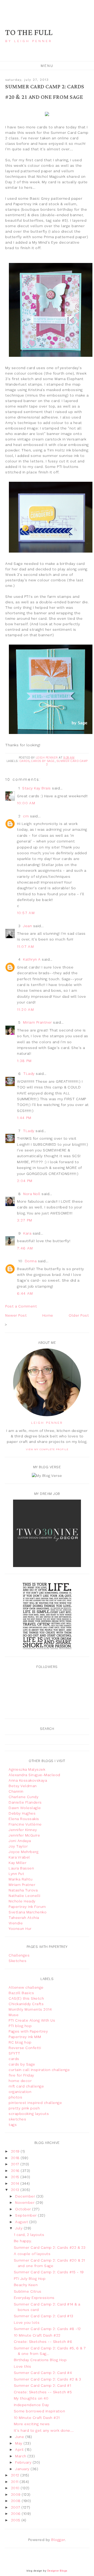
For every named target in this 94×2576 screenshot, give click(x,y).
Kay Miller (17, 1863)
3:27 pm (25, 1220)
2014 (16, 2183)
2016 (16, 2171)
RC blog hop (20, 2042)
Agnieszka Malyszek (27, 1769)
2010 (16, 2488)
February (24, 2462)
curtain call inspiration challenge (39, 2070)
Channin (16, 1791)
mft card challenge (26, 2086)
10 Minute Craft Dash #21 (37, 2418)
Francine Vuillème (25, 1824)
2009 (16, 2494)
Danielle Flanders (25, 1802)
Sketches (17, 1961)
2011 (15, 2482)
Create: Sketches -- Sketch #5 (43, 2392)
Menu (47, 66)
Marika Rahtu (20, 1879)
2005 (16, 2520)
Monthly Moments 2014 (30, 2009)
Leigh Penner (47, 1423)
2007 (16, 2507)
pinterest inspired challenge (35, 2103)
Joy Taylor (18, 1846)
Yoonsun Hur (20, 1929)
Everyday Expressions (34, 2298)
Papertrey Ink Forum (27, 1907)
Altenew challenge (26, 1987)
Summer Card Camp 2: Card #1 (43, 2385)
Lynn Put (16, 1874)
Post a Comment (21, 1306)
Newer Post (16, 1315)
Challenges (19, 1955)
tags (13, 2125)
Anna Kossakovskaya (28, 1780)
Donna (31, 1261)
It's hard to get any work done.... (44, 2430)
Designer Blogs (57, 2571)
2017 (16, 2164)
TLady (29, 1074)
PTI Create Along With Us (32, 2020)
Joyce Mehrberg (23, 1852)
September (27, 2215)
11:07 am (25, 946)
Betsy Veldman (23, 1786)
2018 (16, 2158)
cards (25, 761)
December (26, 2196)
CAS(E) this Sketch (26, 1998)
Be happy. (23, 2241)
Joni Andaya (20, 1841)
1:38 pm (24, 1061)
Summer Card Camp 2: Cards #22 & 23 (50, 2247)
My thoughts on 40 (31, 2398)
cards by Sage (43, 761)
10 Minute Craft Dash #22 (37, 2335)
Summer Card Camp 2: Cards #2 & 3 (48, 2379)
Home (48, 1315)
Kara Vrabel (19, 1857)
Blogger (58, 2540)
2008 (16, 2501)
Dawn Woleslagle (25, 1808)
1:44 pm (24, 1118)
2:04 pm (25, 1181)
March (21, 2456)
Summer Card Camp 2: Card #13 (44, 2316)
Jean (27, 926)
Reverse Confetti (25, 2048)
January (23, 2469)
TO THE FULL (29, 33)
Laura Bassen (21, 1868)
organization (20, 2092)
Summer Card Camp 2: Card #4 (43, 2373)
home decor (20, 2081)
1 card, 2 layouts (29, 2235)
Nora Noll (32, 1194)
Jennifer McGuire (24, 1835)
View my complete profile (47, 1449)
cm (26, 816)
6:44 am (25, 1293)
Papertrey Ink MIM (25, 2037)
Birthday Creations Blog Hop (40, 2360)
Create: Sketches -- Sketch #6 (43, 2342)
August (22, 2222)
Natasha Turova (23, 1890)
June (20, 2437)
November (25, 2202)
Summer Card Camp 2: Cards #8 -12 (47, 2329)
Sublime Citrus (28, 2291)
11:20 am (25, 1009)
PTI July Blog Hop (30, 2279)
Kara (27, 1233)
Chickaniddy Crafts (26, 2004)
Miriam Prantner (37, 1022)
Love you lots (27, 2322)
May (19, 2443)
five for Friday (21, 2075)
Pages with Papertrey (28, 2031)
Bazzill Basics (21, 1993)
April (20, 2449)
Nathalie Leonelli (25, 1896)
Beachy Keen (26, 2285)
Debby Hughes (22, 1813)
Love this (23, 2366)
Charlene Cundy (23, 1797)
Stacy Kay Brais (37, 788)
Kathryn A (32, 959)
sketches (17, 2119)
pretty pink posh (24, 2108)
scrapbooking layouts (29, 2114)
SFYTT (14, 2053)
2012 (16, 2475)
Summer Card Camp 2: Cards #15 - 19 (49, 2272)
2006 (16, 2514)
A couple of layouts (32, 2254)
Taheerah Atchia (24, 1918)
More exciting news (32, 2424)
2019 (16, 2151)
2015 (16, 2177)
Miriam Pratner (22, 1885)
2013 (16, 2190)
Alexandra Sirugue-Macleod (34, 1775)
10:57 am (26, 913)
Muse (14, 2015)
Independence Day (31, 2405)
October (24, 2209)
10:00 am (26, 803)
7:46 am (25, 1248)
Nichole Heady (22, 1901)
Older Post (79, 1315)
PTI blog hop (20, 2026)
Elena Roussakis (24, 1819)
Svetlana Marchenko (28, 1912)
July (19, 2228)
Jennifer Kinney (23, 1830)
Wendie (16, 1923)
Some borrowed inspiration (40, 2411)
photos (15, 2097)
